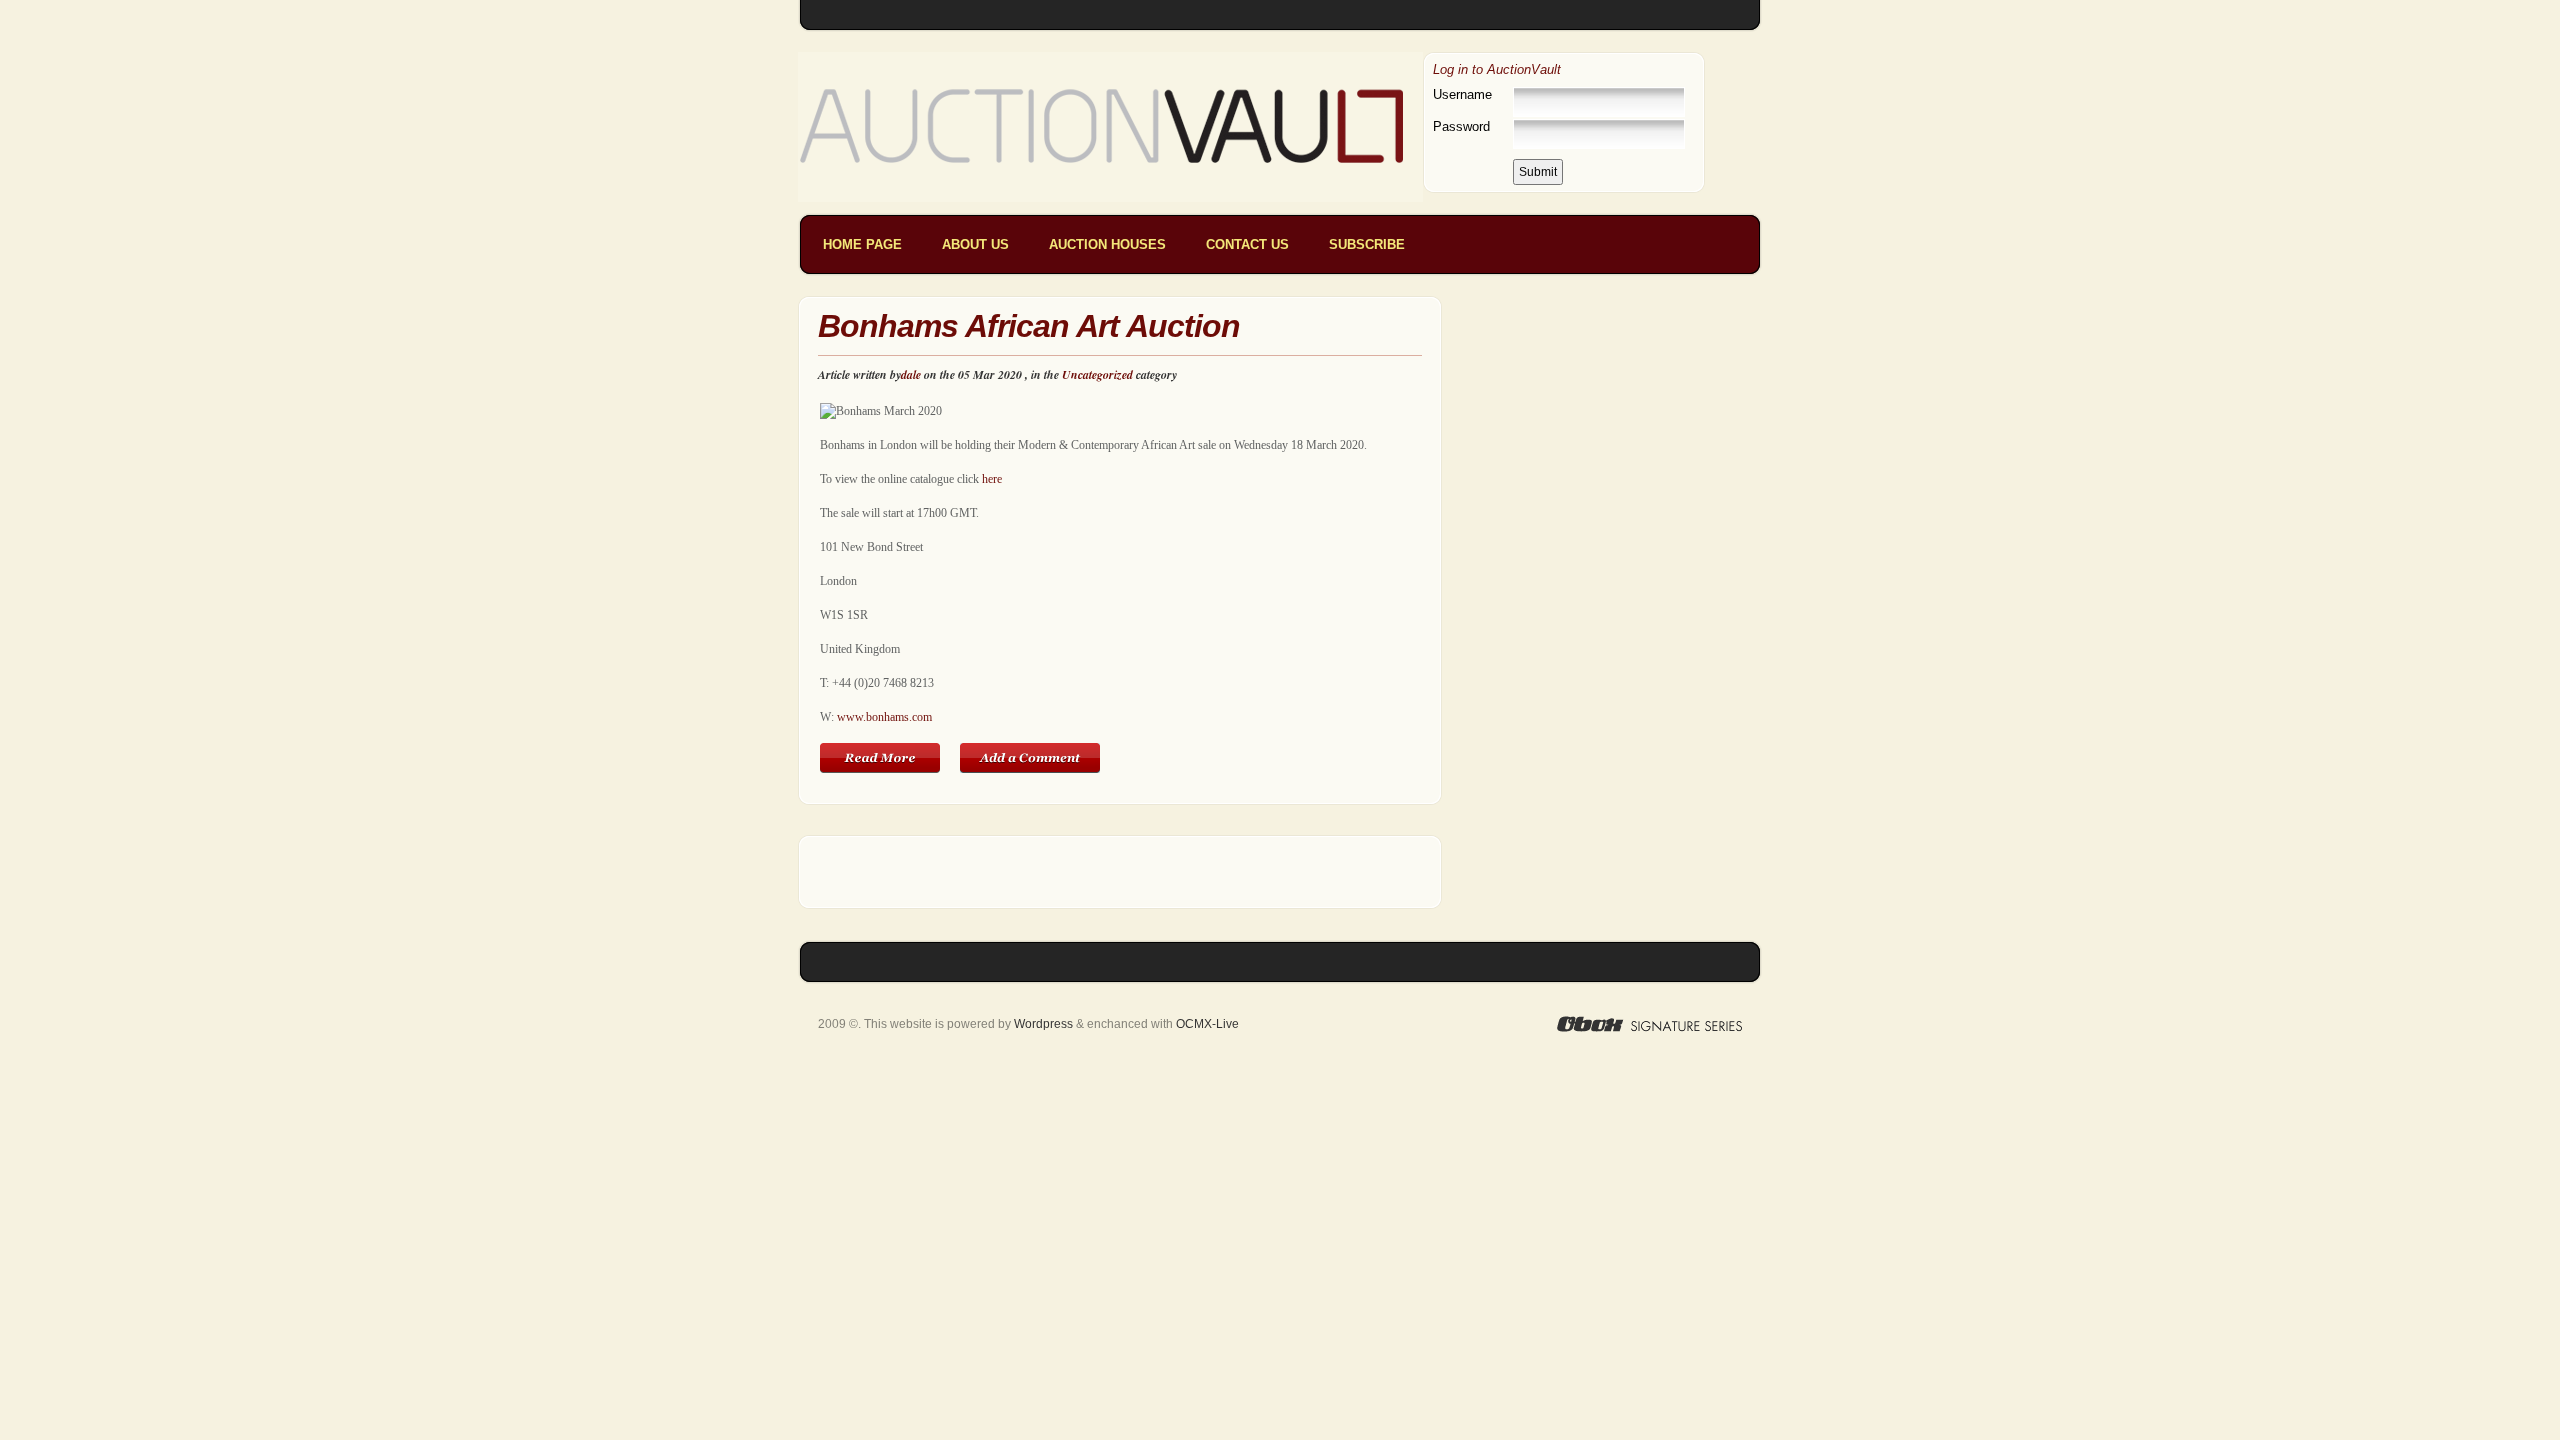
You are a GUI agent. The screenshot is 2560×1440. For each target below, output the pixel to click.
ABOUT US (975, 244)
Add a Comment (1030, 758)
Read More (880, 758)
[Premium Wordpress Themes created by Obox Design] (1649, 1024)
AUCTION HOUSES (1107, 244)
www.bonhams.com (884, 717)
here (992, 479)
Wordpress (1043, 1024)
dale (911, 374)
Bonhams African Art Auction (1029, 326)
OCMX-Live (1207, 1024)
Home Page (862, 244)
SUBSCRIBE (1367, 244)
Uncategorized (1097, 374)
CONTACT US (1247, 244)
